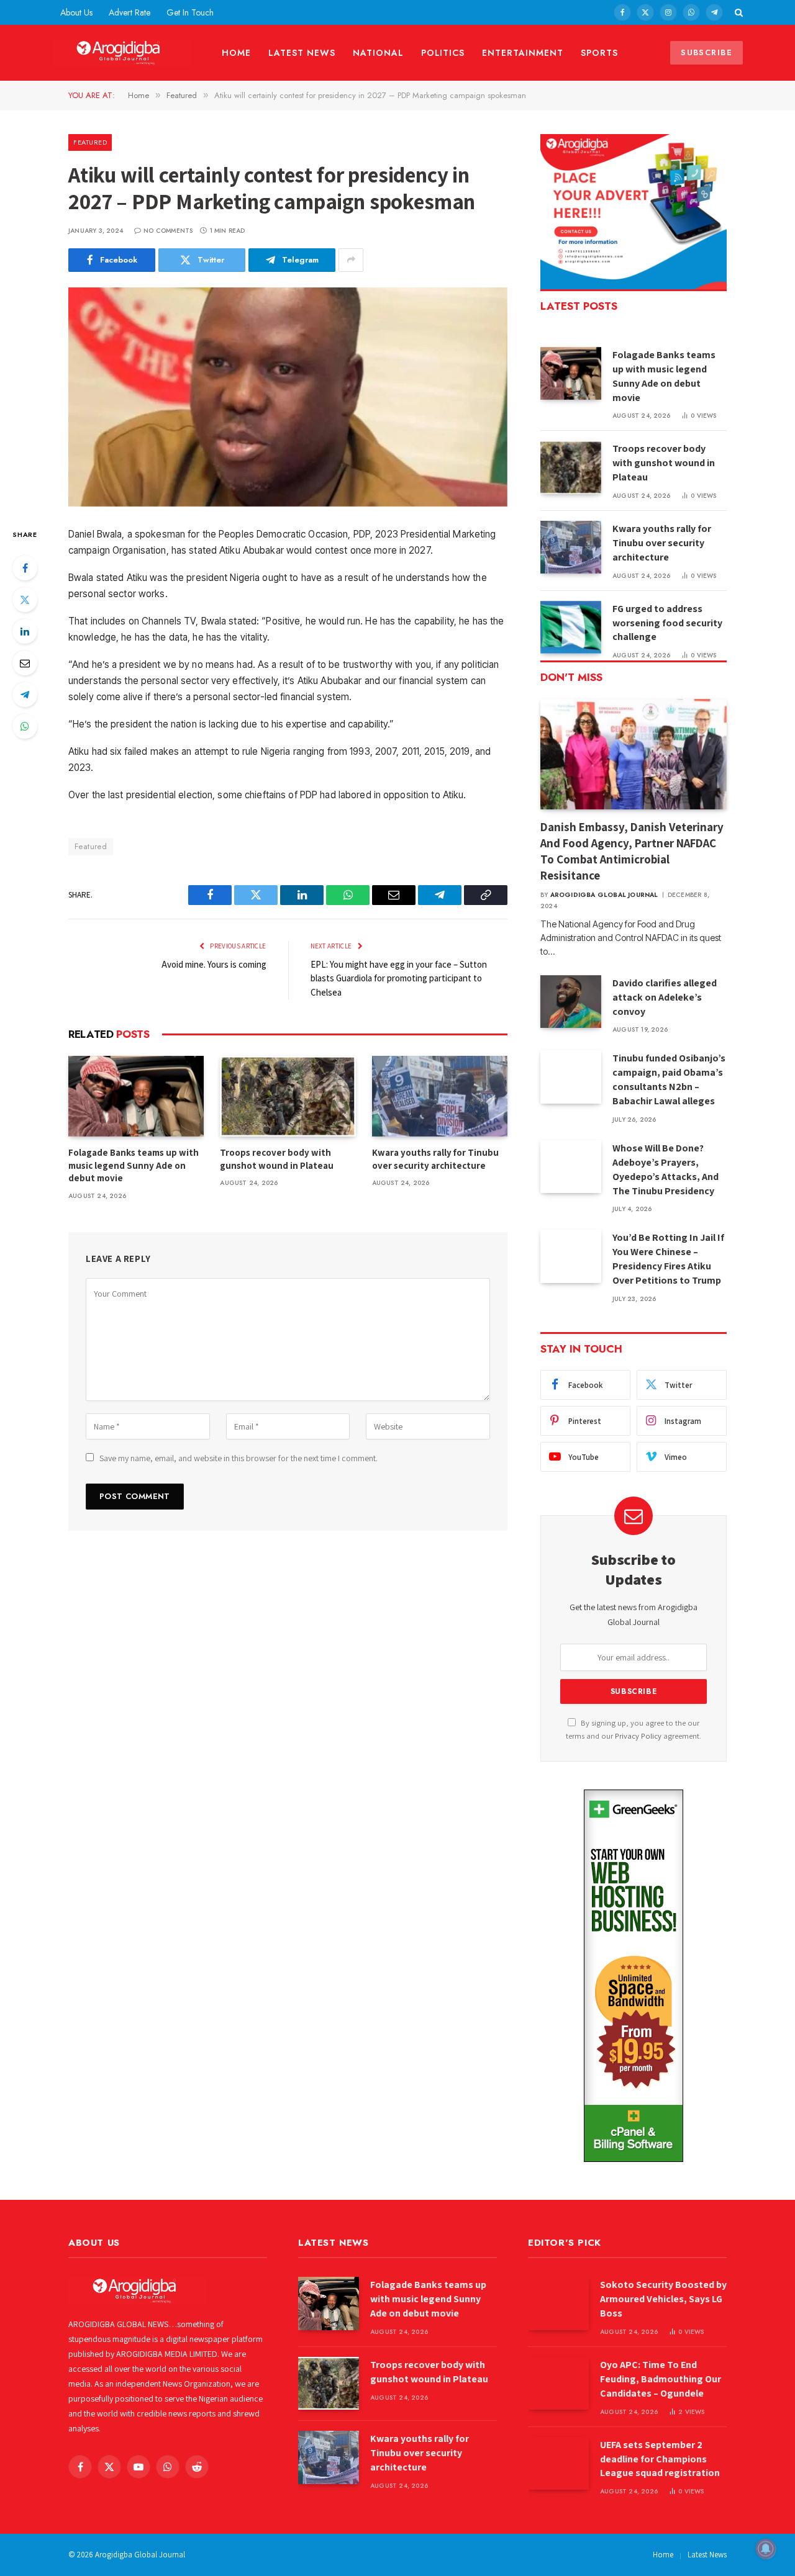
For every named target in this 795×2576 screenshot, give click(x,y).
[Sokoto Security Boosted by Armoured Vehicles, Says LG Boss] (558, 2303)
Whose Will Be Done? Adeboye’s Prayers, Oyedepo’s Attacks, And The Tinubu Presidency (666, 1169)
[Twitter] (25, 600)
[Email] (25, 663)
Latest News (302, 53)
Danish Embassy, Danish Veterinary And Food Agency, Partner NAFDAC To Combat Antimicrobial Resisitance (632, 851)
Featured (90, 142)
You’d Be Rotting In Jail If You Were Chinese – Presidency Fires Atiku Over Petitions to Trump (668, 1259)
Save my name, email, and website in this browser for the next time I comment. (238, 1458)
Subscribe (706, 52)
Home (236, 53)
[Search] (738, 12)
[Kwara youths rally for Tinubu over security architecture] (440, 1096)
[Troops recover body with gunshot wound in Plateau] (288, 1096)
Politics (443, 53)
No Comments (168, 231)
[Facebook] (25, 568)
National (378, 53)
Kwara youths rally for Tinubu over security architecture (435, 1159)
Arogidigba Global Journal (604, 895)
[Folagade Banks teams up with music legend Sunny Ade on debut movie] (136, 1096)
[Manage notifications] (766, 2549)
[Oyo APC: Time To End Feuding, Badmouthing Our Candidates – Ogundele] (558, 2383)
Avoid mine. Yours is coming (214, 964)
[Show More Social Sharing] (351, 260)
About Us (76, 12)
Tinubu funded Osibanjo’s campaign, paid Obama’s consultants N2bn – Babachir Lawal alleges (669, 1079)
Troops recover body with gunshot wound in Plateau (277, 1159)
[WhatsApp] (25, 726)
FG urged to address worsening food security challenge (667, 623)
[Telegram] (25, 695)
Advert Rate (129, 12)
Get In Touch (190, 12)
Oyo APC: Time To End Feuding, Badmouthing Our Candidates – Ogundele (661, 2379)
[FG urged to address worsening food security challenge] (571, 627)
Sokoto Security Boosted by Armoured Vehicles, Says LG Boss (663, 2299)
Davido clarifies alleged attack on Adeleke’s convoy (665, 997)
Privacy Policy (638, 1736)
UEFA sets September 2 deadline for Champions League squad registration (660, 2459)
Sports (599, 53)
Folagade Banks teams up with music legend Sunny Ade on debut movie (134, 1165)
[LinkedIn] (25, 631)
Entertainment (523, 53)
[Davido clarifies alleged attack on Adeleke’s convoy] (571, 1002)
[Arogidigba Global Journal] (122, 53)
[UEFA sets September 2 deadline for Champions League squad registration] (558, 2463)
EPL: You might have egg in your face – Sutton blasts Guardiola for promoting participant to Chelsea (399, 978)
